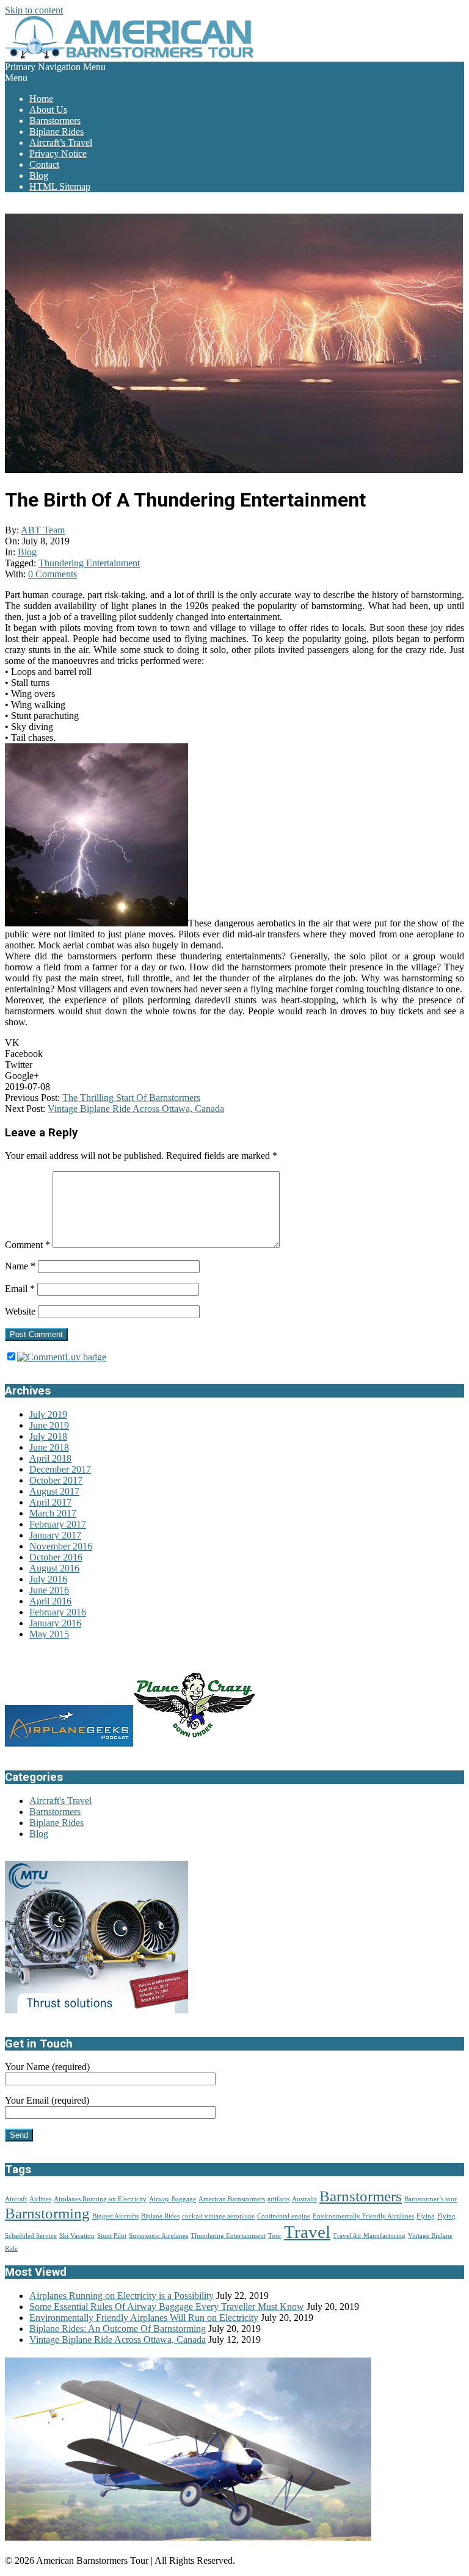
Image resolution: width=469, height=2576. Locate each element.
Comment (27, 1245)
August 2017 (54, 1491)
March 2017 (53, 1513)
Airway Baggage (173, 2199)
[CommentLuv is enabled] (62, 1357)
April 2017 (50, 1502)
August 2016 (54, 1568)
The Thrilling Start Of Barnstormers (131, 1098)
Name (20, 1266)
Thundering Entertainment (89, 563)
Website (20, 1311)
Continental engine (284, 2216)
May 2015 (49, 1634)
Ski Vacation (77, 2236)
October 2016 (56, 1557)
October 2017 (56, 1480)
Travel (307, 2232)
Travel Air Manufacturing (369, 2236)
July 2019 (48, 1414)
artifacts (278, 2199)
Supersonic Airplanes (158, 2236)
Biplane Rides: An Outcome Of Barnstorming (118, 2329)
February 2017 (58, 1524)
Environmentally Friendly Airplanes (363, 2216)
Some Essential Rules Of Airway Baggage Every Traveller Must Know (167, 2307)
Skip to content (34, 10)
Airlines (40, 2199)
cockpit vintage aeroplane (218, 2216)
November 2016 (61, 1546)
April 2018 (50, 1458)
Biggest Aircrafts (115, 2216)
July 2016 (48, 1579)
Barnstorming (47, 2213)
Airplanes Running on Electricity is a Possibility (122, 2296)
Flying (426, 2216)
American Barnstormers (232, 2199)
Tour (275, 2236)
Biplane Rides (56, 1823)
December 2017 (60, 1469)
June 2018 (49, 1447)
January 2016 (55, 1623)
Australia (304, 2199)
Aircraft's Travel (60, 1801)
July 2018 (48, 1436)
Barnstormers (55, 1812)
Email (20, 1289)
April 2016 (50, 1601)
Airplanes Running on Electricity (100, 2199)
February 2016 (58, 1612)
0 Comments (53, 574)
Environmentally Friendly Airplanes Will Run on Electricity (144, 2318)
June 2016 (49, 1590)
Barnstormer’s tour (431, 2199)
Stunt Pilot (112, 2236)
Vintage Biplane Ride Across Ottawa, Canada (136, 1109)
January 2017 (55, 1535)
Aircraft (16, 2199)
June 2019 (49, 1425)
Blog (27, 552)
